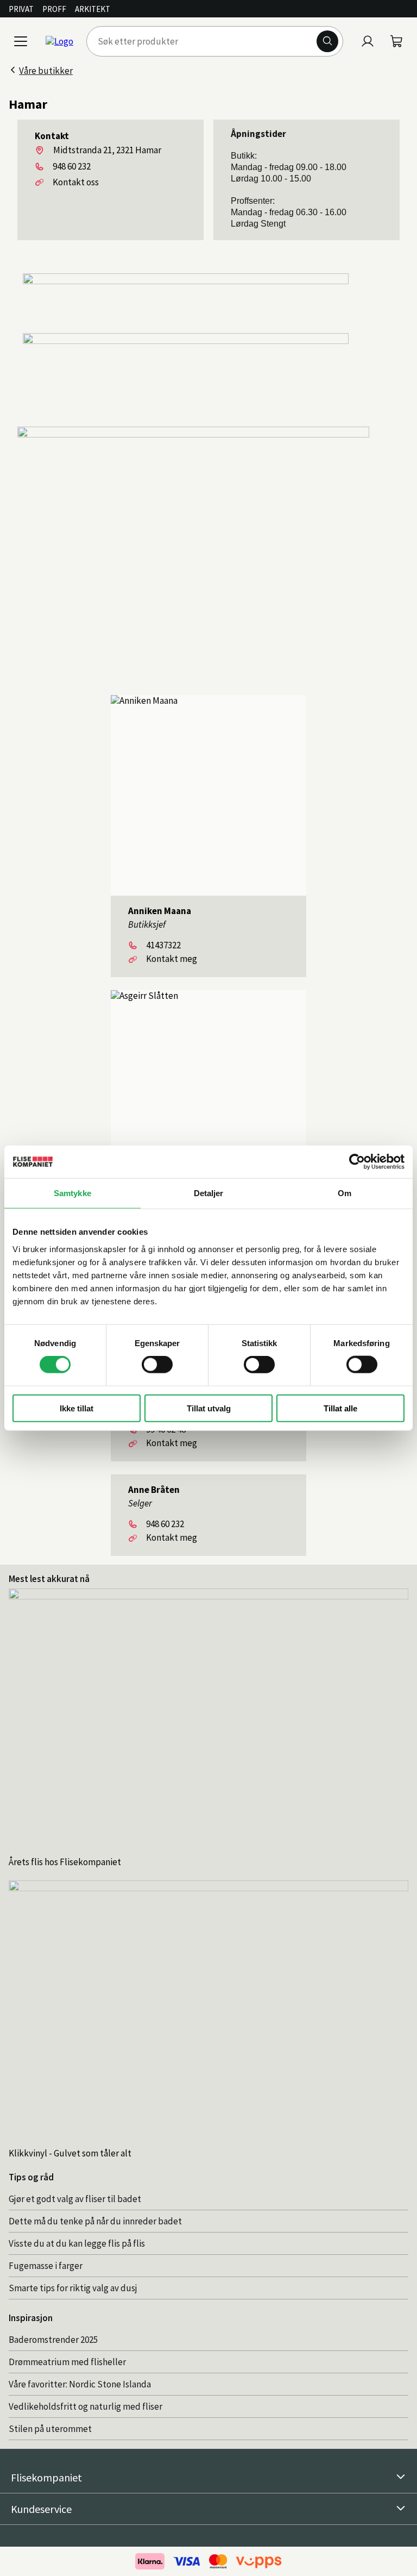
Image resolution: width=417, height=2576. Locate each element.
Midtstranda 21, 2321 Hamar (107, 150)
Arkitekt (93, 9)
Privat (21, 9)
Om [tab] (345, 1193)
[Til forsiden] (59, 41)
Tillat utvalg (209, 1408)
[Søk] (327, 41)
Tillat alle (340, 1408)
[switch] (157, 1365)
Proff (54, 9)
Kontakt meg (172, 959)
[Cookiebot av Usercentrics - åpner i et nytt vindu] (357, 1162)
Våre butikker (46, 71)
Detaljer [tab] (209, 1193)
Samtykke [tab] (72, 1193)
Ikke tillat (77, 1408)
